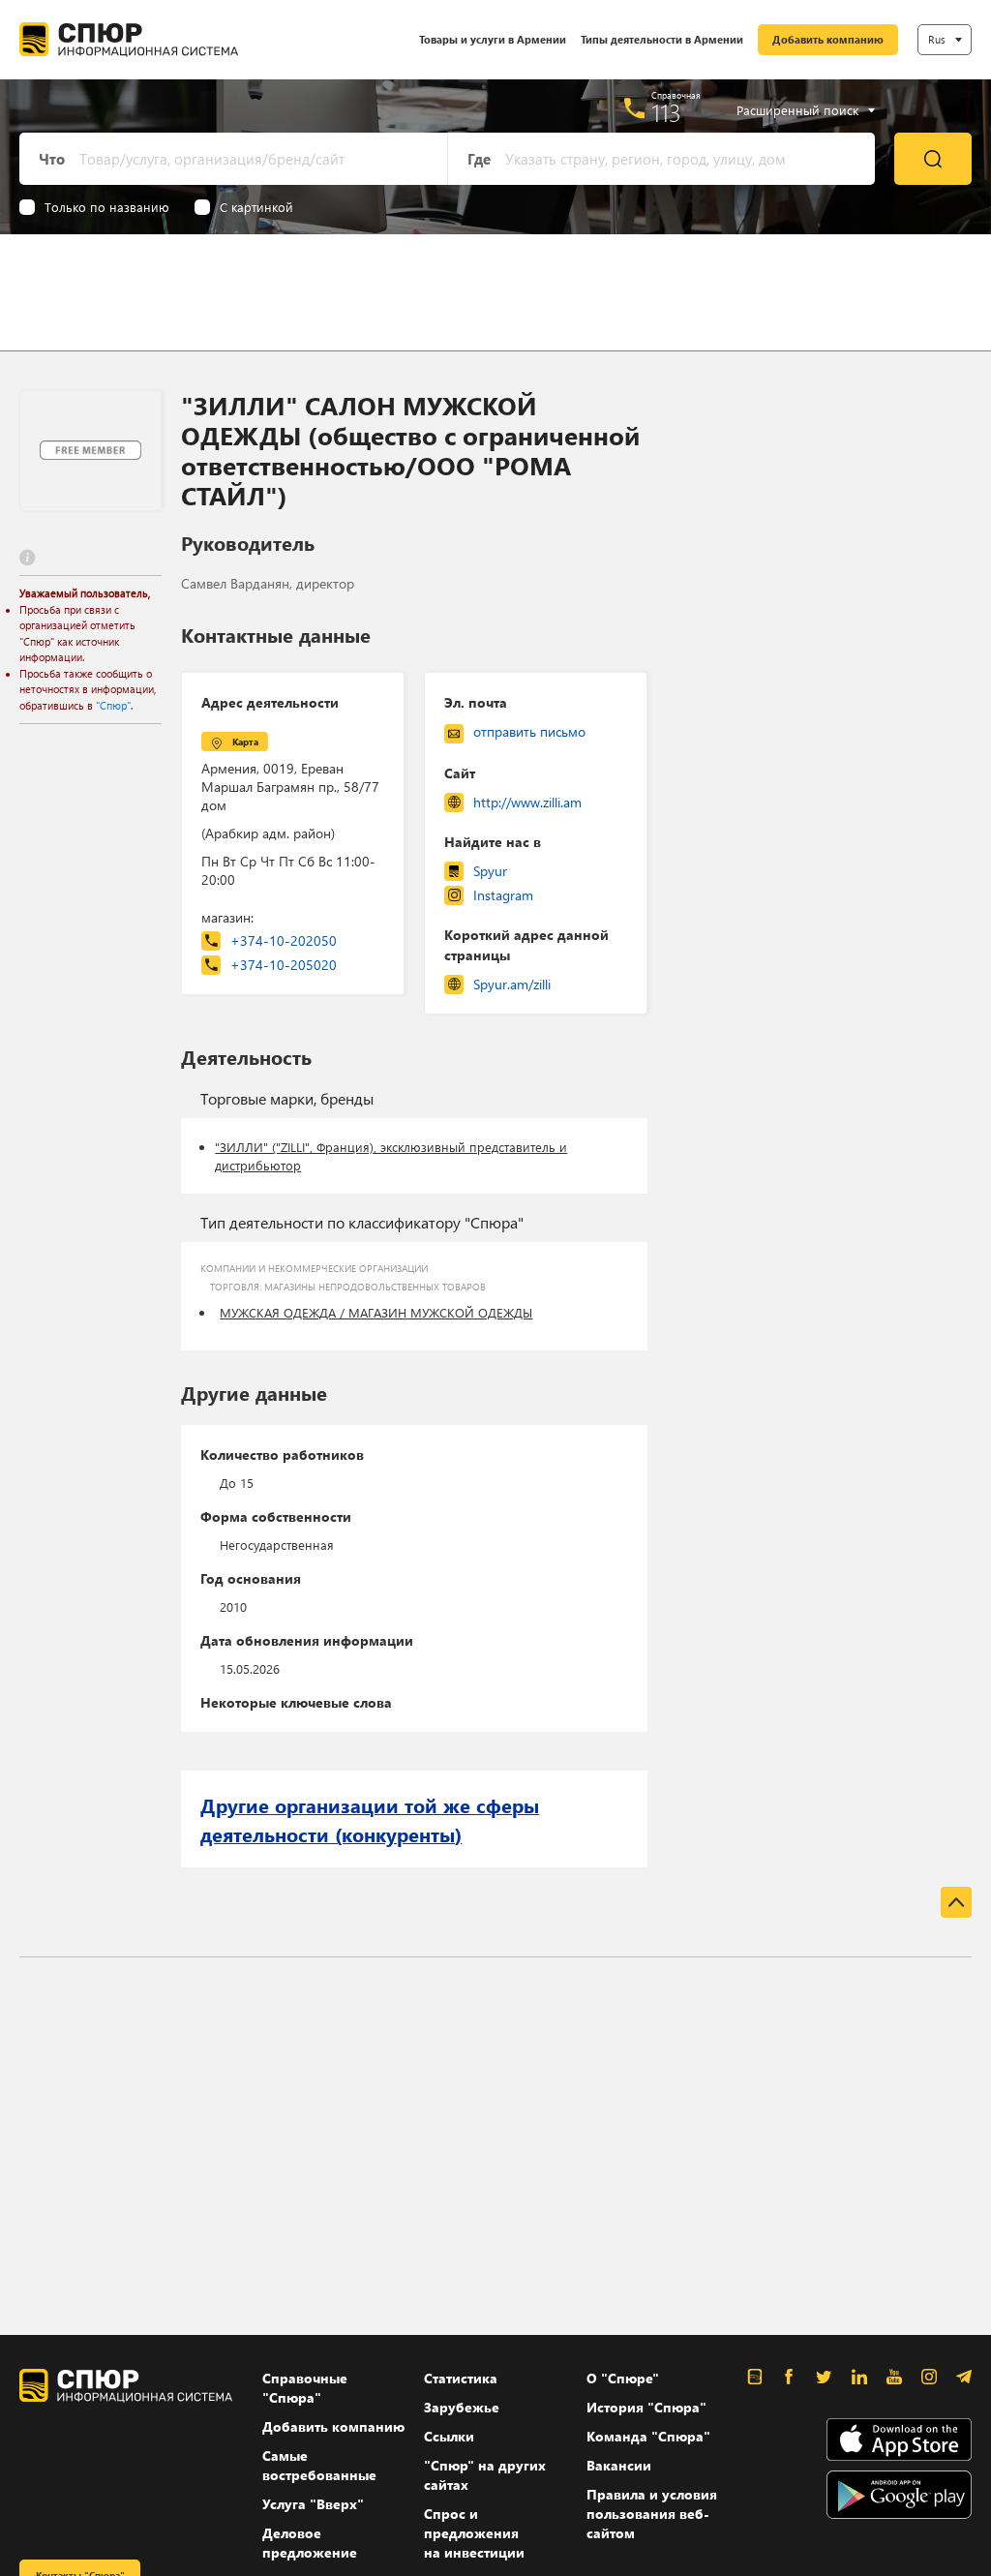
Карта (245, 742)
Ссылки (449, 2436)
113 (666, 112)
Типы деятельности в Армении (662, 39)
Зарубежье (462, 2407)
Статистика (461, 2378)
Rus (937, 39)
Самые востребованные (319, 2465)
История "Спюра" (646, 2407)
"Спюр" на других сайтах (485, 2475)
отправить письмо (529, 731)
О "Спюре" (623, 2378)
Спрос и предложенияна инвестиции (474, 2533)
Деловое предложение (310, 2543)
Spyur (490, 871)
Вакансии (619, 2465)
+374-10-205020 (284, 965)
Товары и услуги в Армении (493, 39)
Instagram (503, 895)
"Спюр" (113, 705)
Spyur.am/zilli (512, 984)
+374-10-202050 (284, 940)
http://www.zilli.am (527, 802)
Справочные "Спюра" (305, 2388)
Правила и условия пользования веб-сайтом (652, 2514)
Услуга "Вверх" (313, 2504)
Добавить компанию (828, 39)
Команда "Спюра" (648, 2436)
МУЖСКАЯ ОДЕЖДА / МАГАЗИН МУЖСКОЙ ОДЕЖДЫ (376, 1312)
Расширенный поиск (797, 110)
